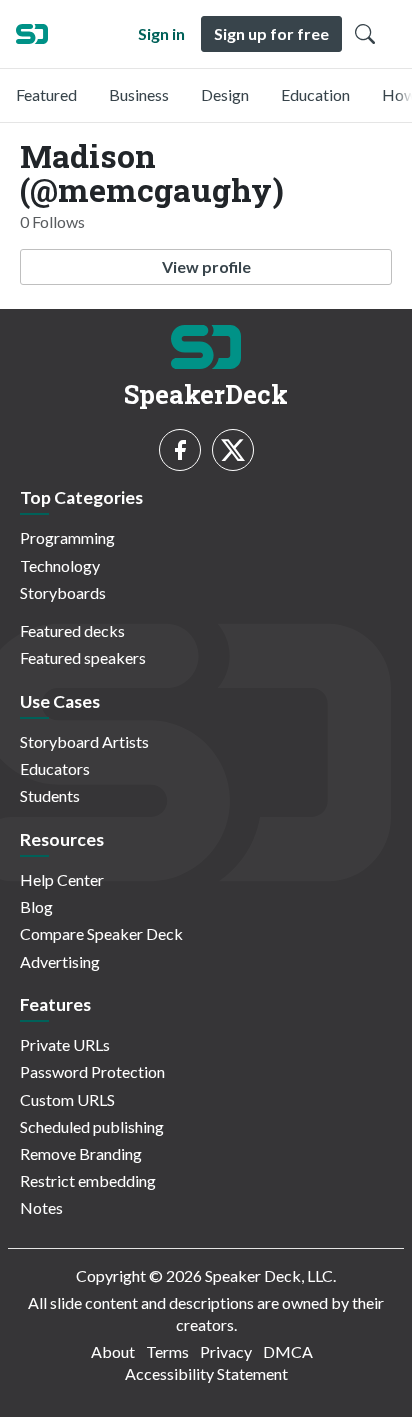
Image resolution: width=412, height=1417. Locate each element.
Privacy (226, 1351)
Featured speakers (83, 657)
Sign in (161, 33)
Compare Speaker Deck (101, 933)
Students (50, 795)
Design (225, 94)
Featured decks (72, 630)
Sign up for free (271, 33)
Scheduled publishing (92, 1126)
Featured (46, 94)
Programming (67, 537)
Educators (55, 768)
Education (315, 94)
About (113, 1351)
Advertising (60, 961)
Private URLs (65, 1044)
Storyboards (63, 592)
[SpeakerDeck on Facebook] (180, 450)
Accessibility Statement (206, 1373)
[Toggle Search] (365, 34)
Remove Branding (81, 1153)
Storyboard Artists (84, 741)
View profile (206, 266)
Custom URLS (67, 1099)
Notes (41, 1207)
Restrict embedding (88, 1180)
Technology (60, 565)
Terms (167, 1351)
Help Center (62, 879)
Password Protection (92, 1071)
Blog (36, 906)
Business (139, 94)
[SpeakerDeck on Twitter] (233, 450)
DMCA (288, 1351)
